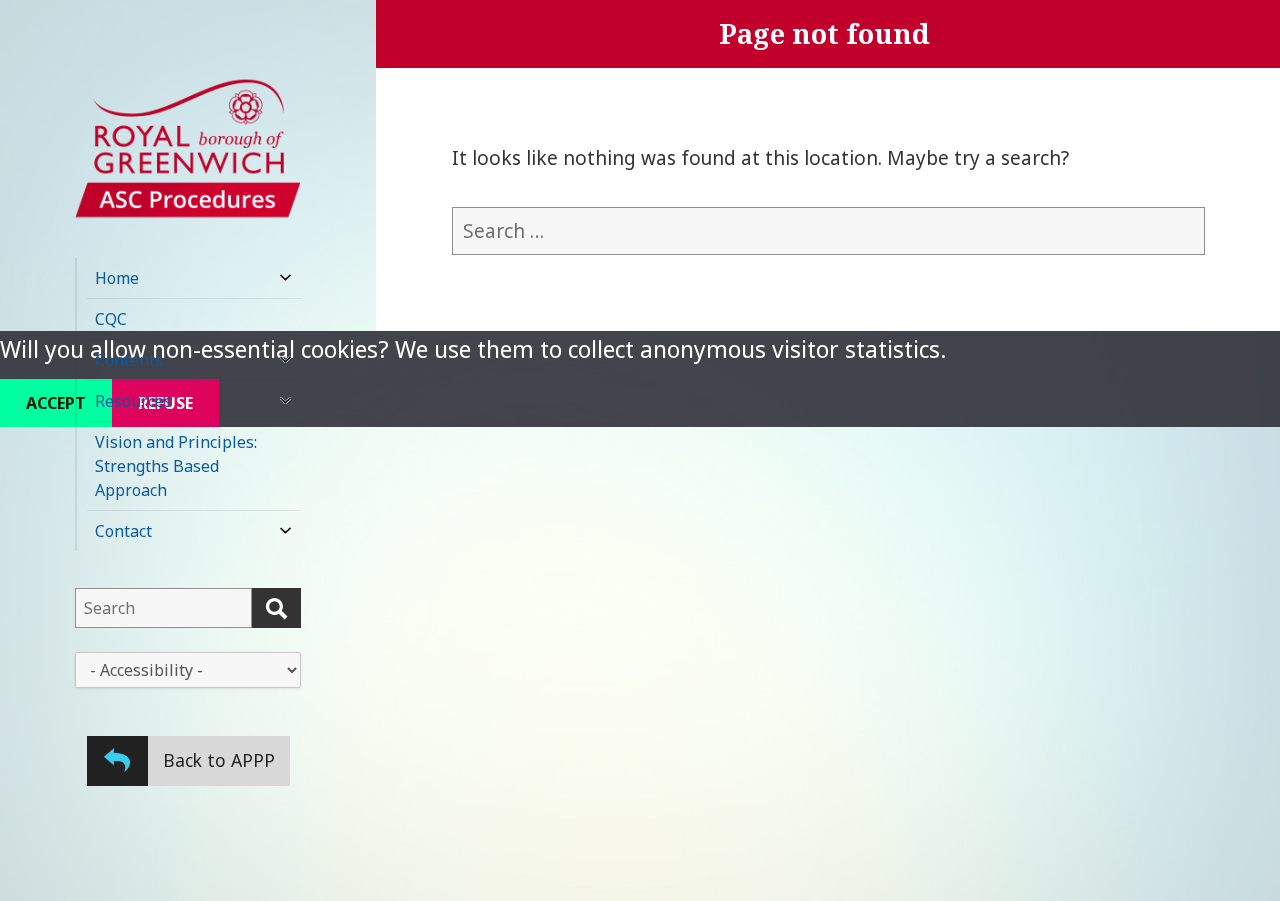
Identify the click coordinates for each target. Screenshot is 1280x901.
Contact (123, 531)
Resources (133, 401)
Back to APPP (219, 760)
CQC (111, 319)
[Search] (276, 608)
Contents (129, 360)
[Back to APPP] (117, 760)
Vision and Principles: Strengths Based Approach (176, 466)
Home (117, 278)
